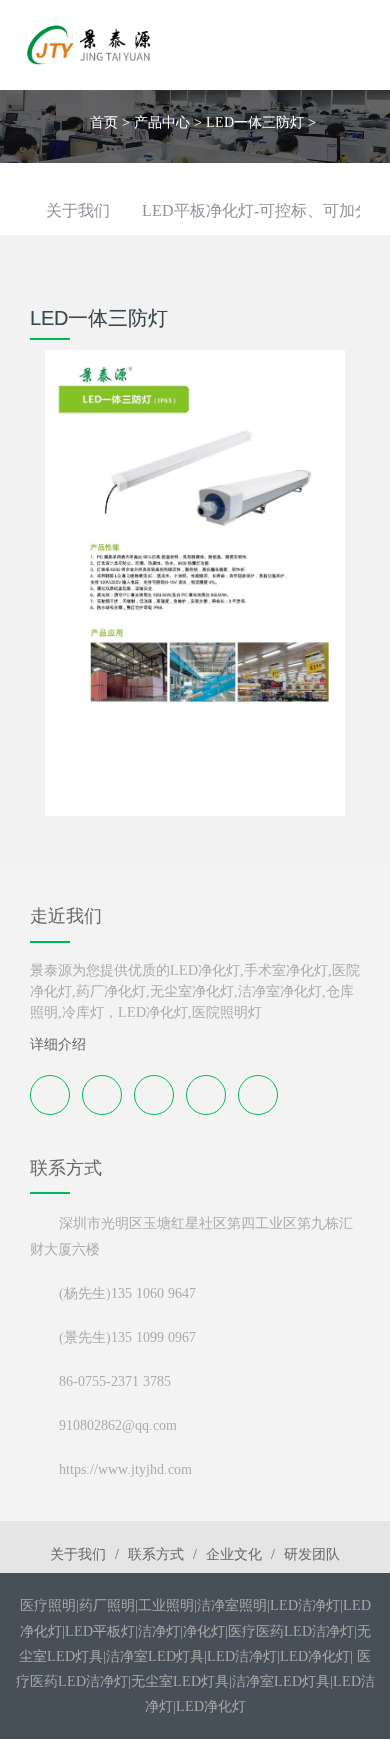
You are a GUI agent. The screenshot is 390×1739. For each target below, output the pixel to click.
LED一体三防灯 (255, 122)
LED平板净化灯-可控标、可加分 (256, 210)
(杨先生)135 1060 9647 (127, 1293)
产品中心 (162, 122)
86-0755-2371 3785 (115, 1381)
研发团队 (312, 1554)
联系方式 (156, 1554)
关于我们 (78, 210)
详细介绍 (58, 1044)
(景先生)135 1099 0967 (127, 1337)
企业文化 (234, 1554)
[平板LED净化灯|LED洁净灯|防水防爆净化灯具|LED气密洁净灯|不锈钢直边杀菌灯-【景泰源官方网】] (90, 45)
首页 (104, 122)
